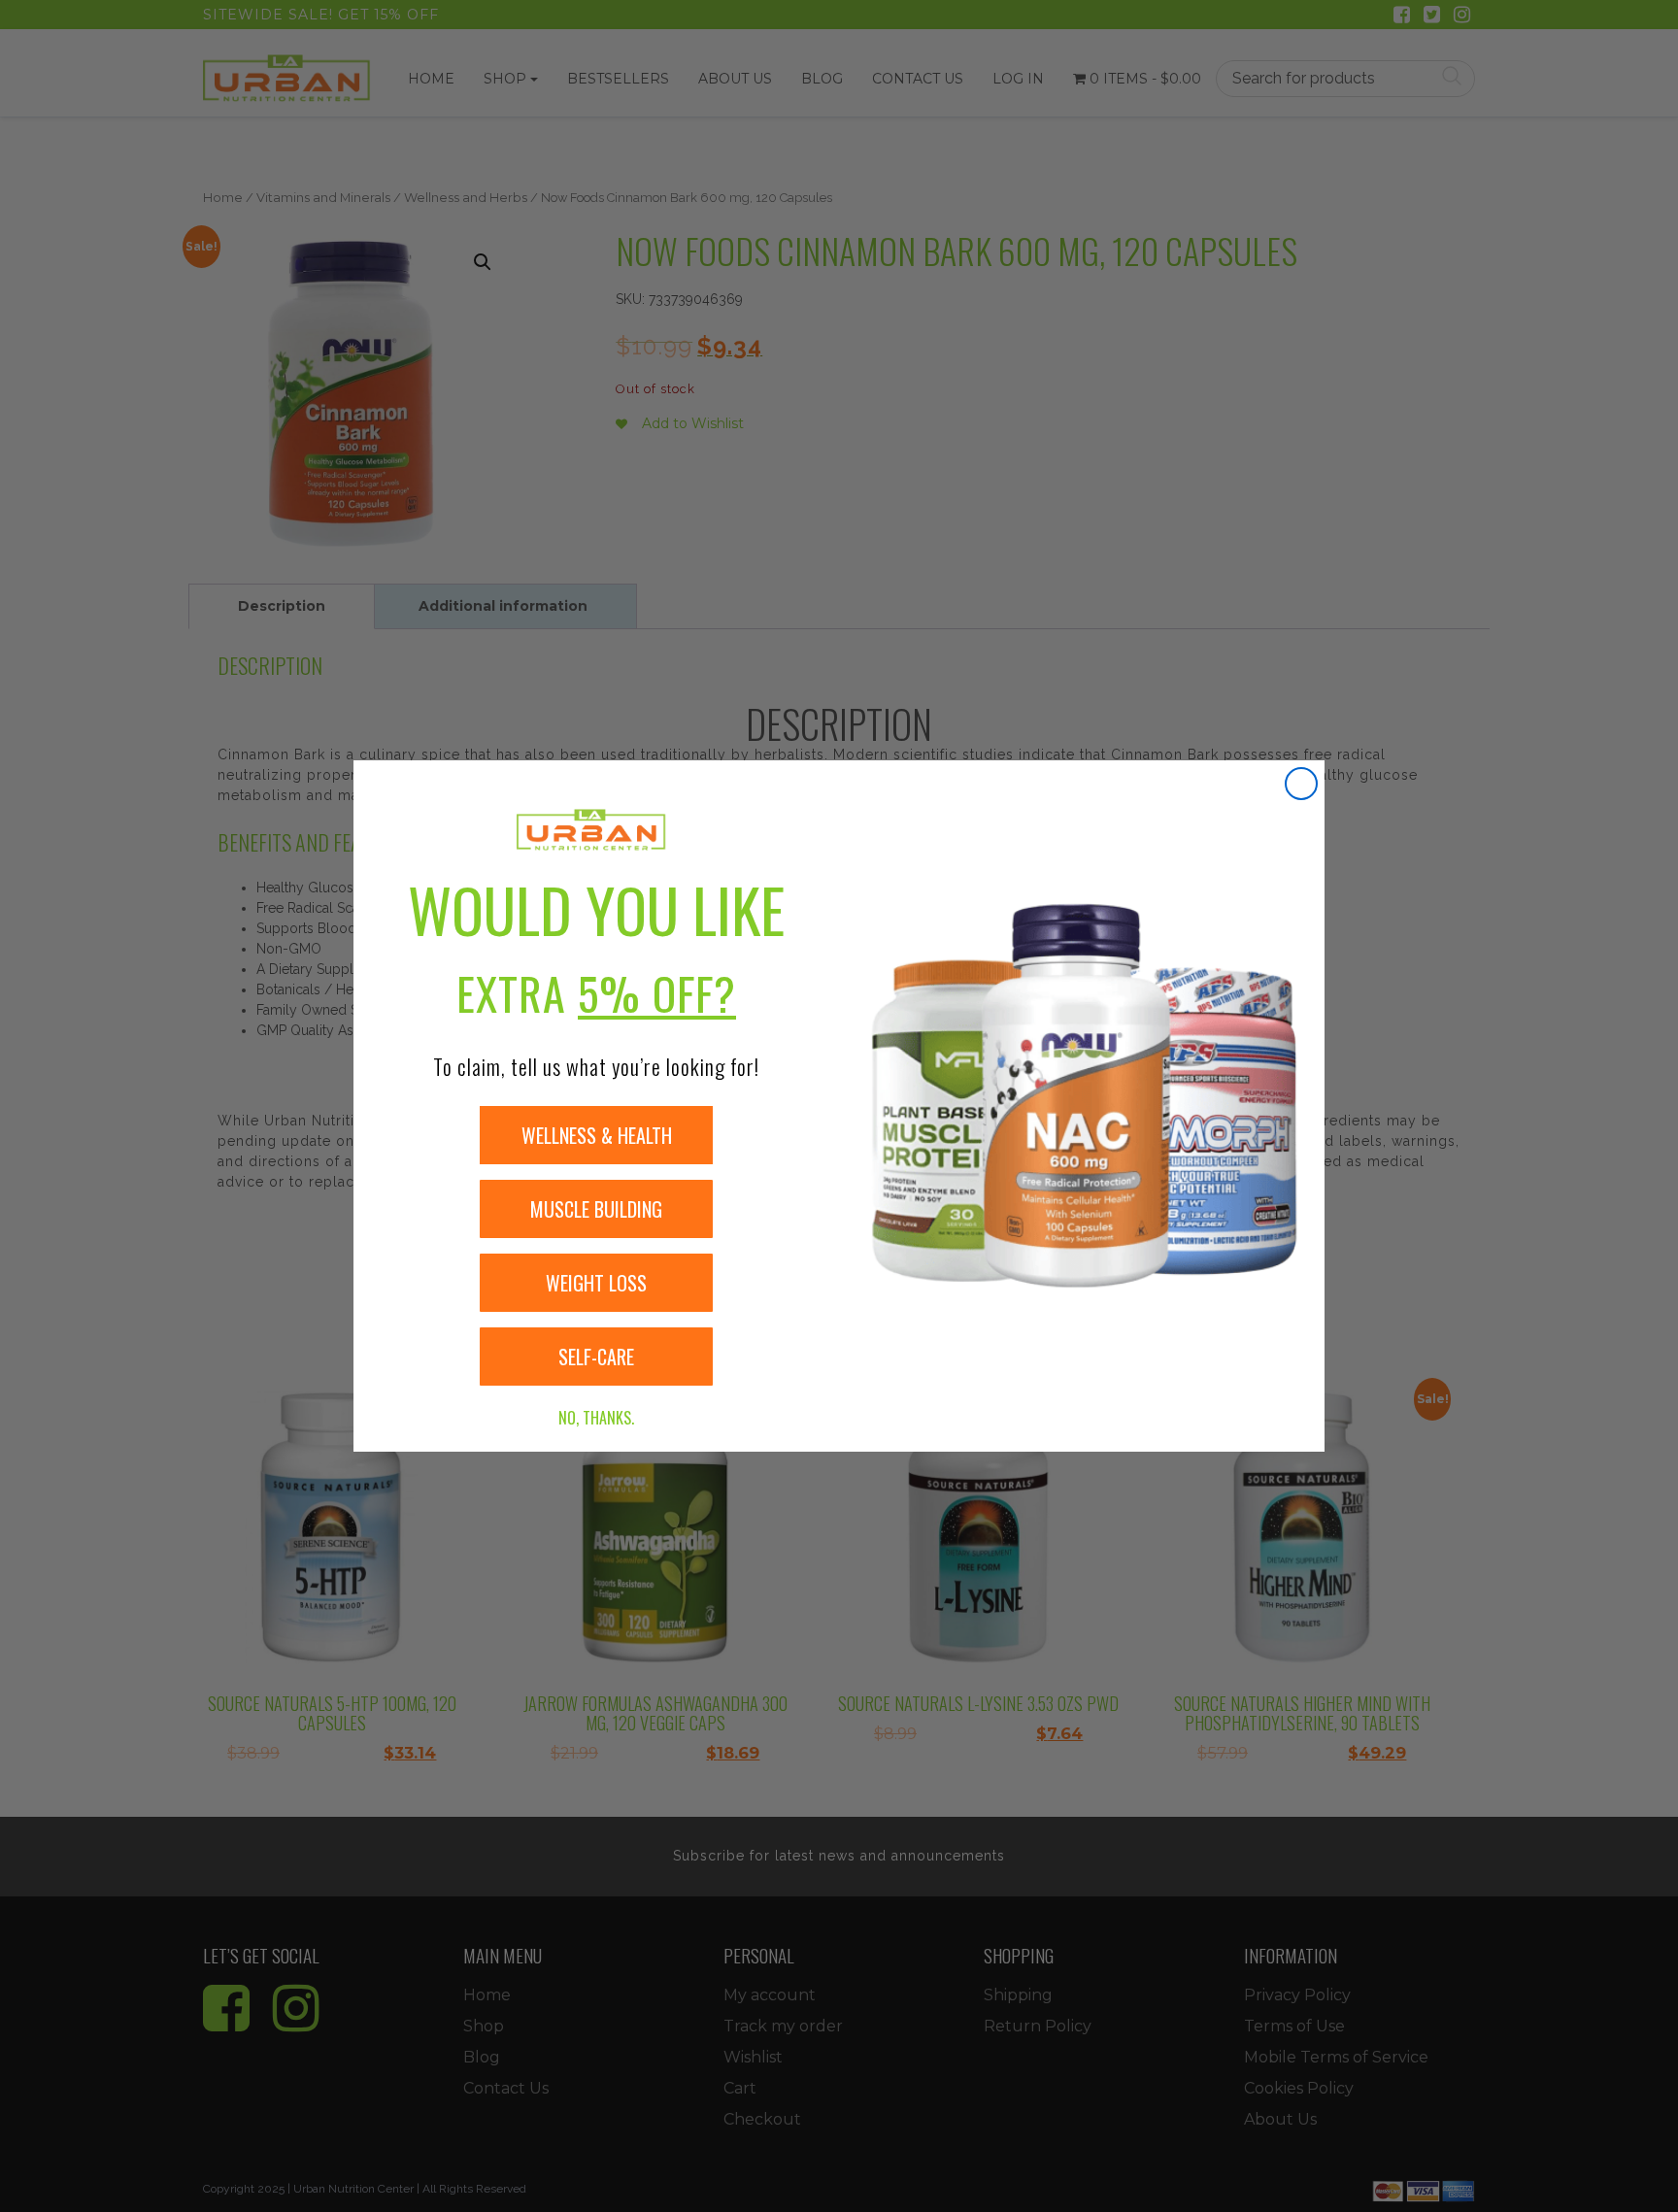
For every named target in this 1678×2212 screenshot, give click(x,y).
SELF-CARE (596, 1357)
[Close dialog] (1301, 784)
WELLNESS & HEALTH (597, 1135)
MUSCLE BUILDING (596, 1209)
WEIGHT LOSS (596, 1283)
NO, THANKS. (596, 1418)
